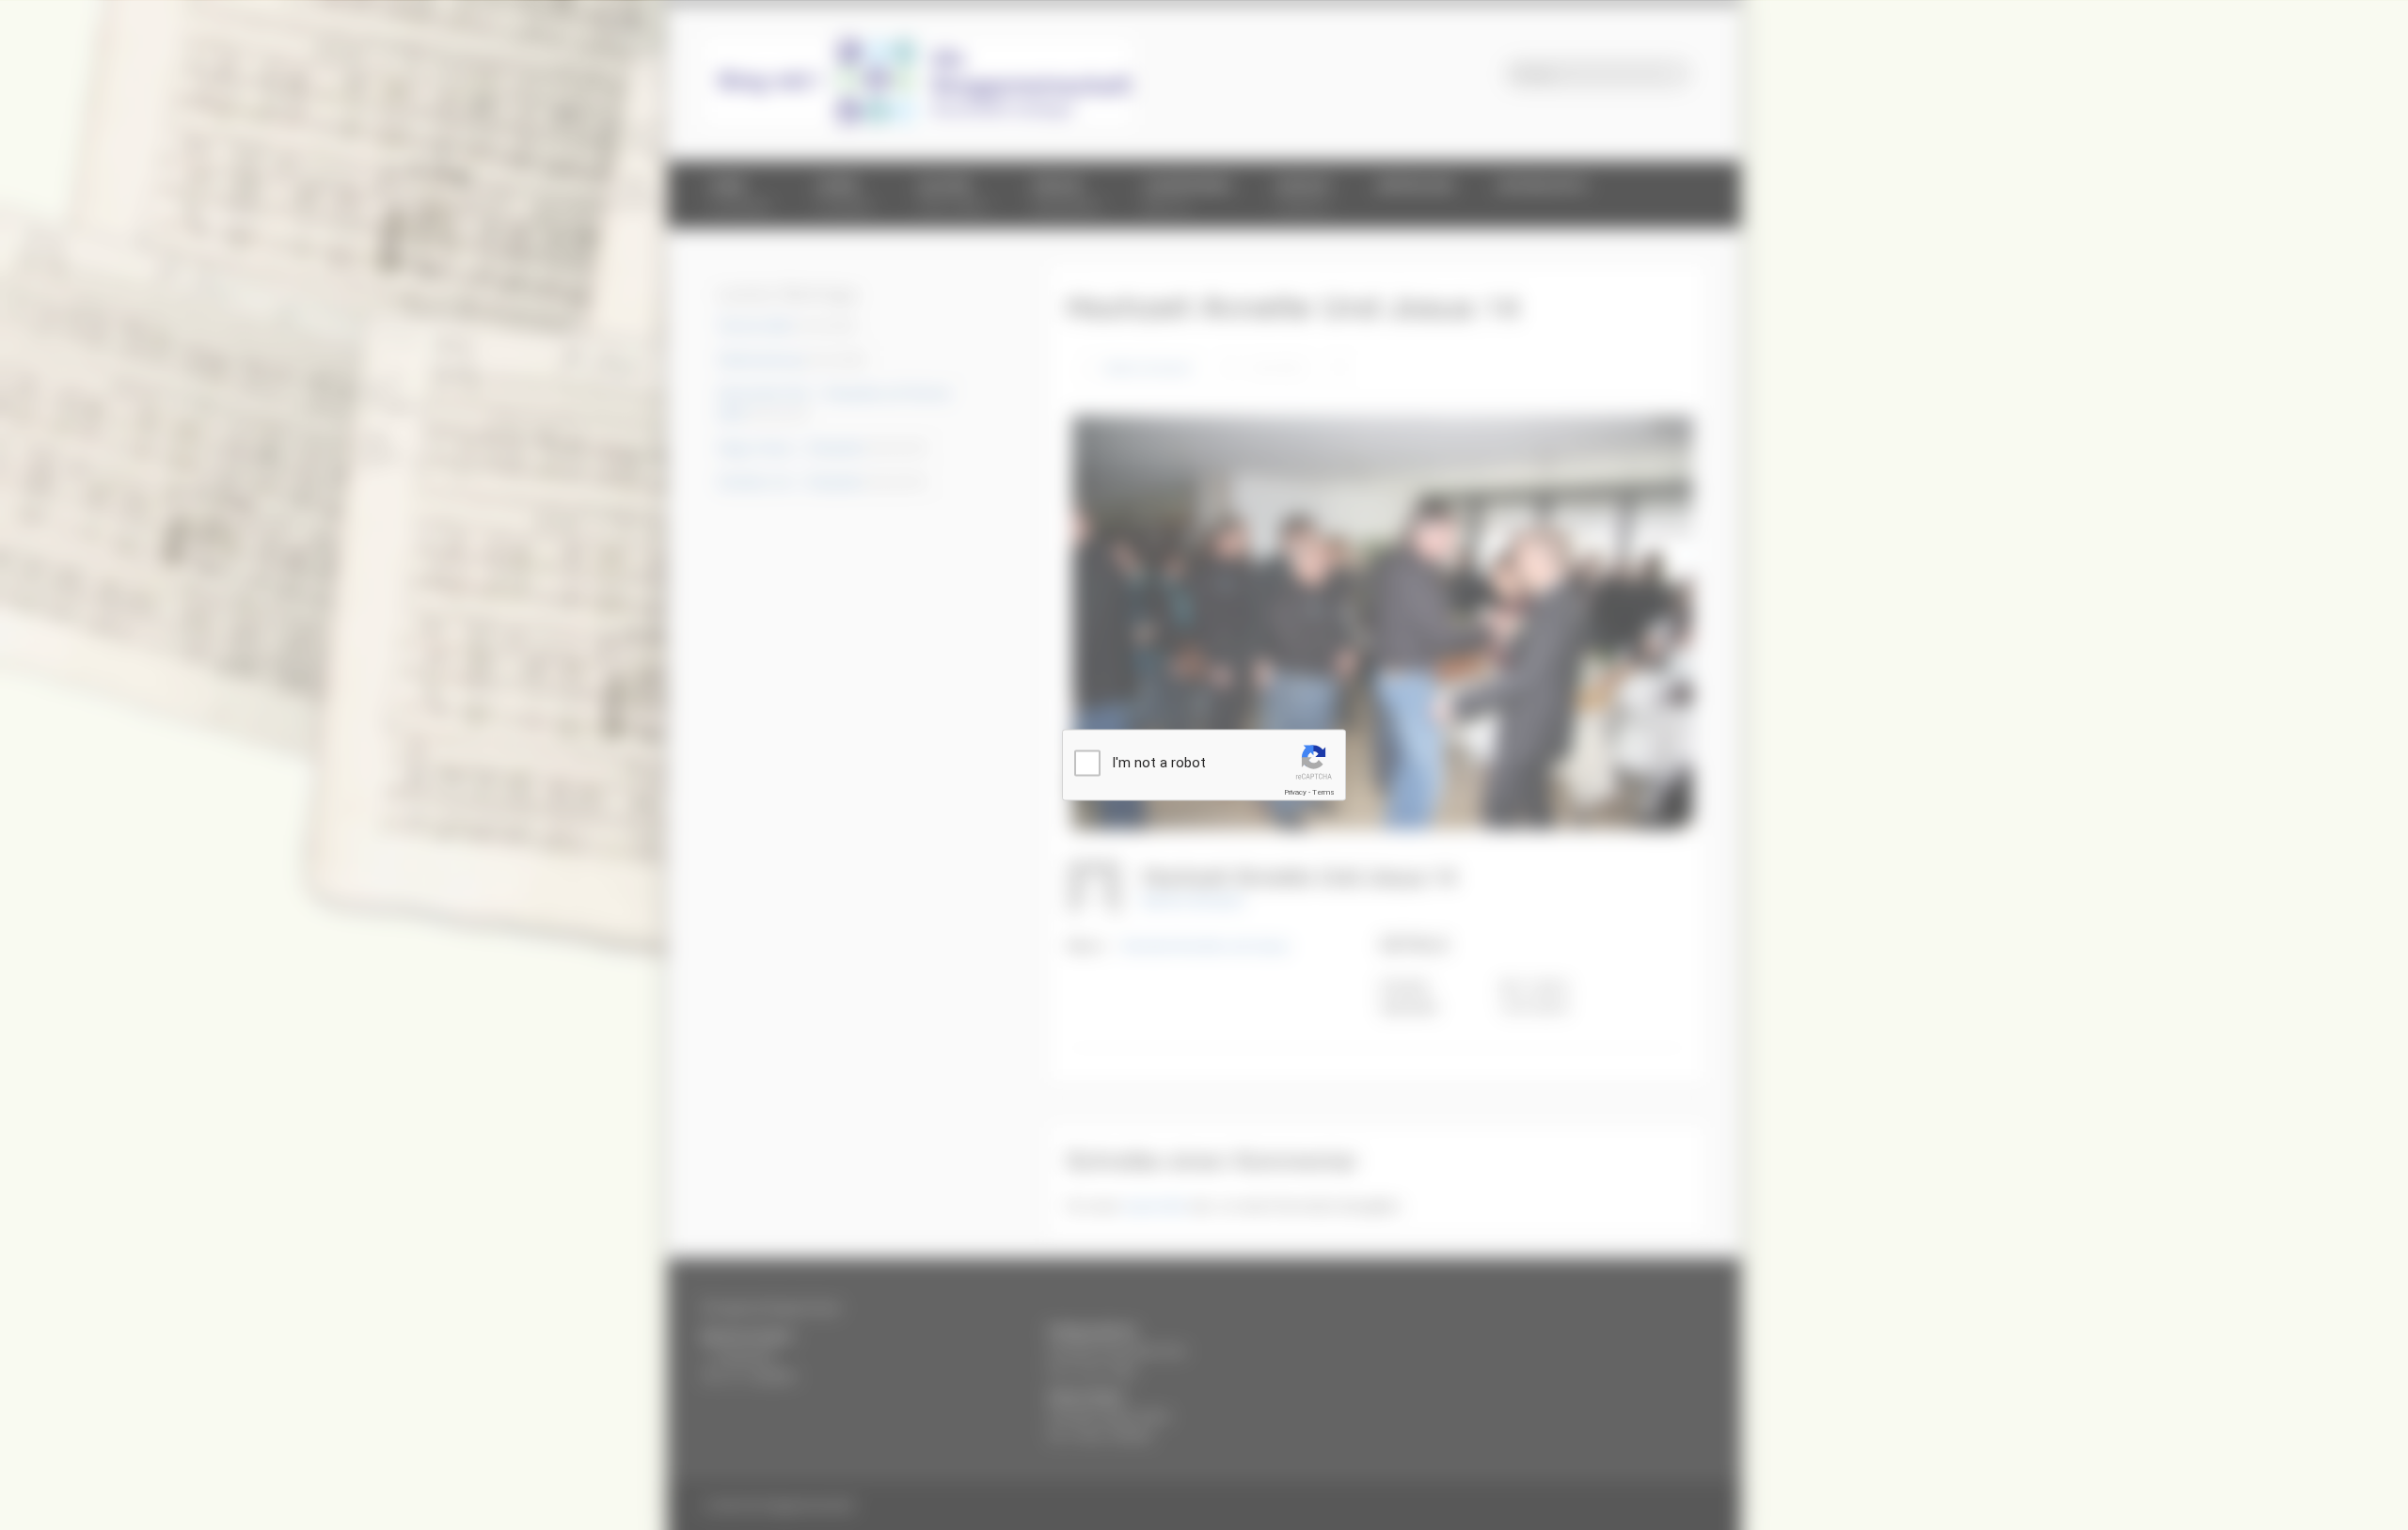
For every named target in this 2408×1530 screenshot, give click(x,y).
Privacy (1295, 792)
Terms (1323, 792)
